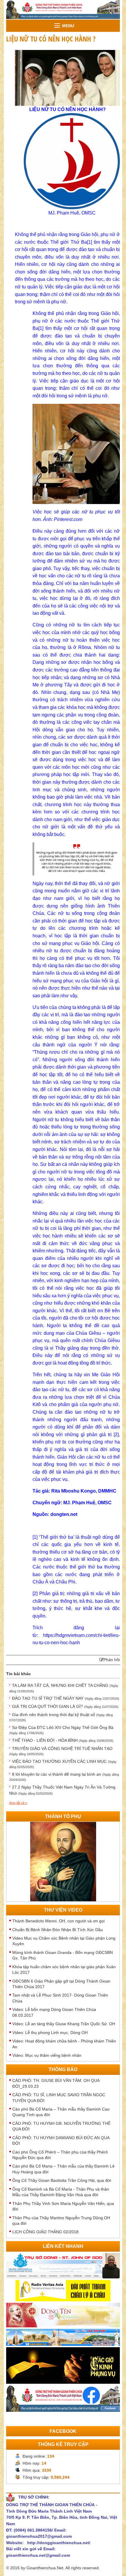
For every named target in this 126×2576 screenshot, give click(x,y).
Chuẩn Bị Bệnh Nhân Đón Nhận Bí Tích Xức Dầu (58, 1930)
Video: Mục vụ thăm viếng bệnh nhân (47, 2055)
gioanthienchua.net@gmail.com (38, 2555)
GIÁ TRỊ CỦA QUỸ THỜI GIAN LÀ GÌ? (65, 1706)
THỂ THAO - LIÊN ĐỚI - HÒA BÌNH (63, 1740)
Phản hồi (112, 1660)
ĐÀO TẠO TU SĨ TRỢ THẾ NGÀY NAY (66, 1698)
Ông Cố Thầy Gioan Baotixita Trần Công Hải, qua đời (62, 2180)
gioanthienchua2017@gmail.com (39, 2536)
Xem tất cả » (18, 1803)
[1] (41, 328)
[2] (116, 1435)
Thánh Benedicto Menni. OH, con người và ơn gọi (58, 1921)
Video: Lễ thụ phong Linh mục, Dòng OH (50, 2033)
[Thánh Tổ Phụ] (63, 1861)
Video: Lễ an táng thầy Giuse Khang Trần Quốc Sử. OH (64, 2024)
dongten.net (64, 1514)
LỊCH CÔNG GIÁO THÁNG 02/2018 (45, 2232)
